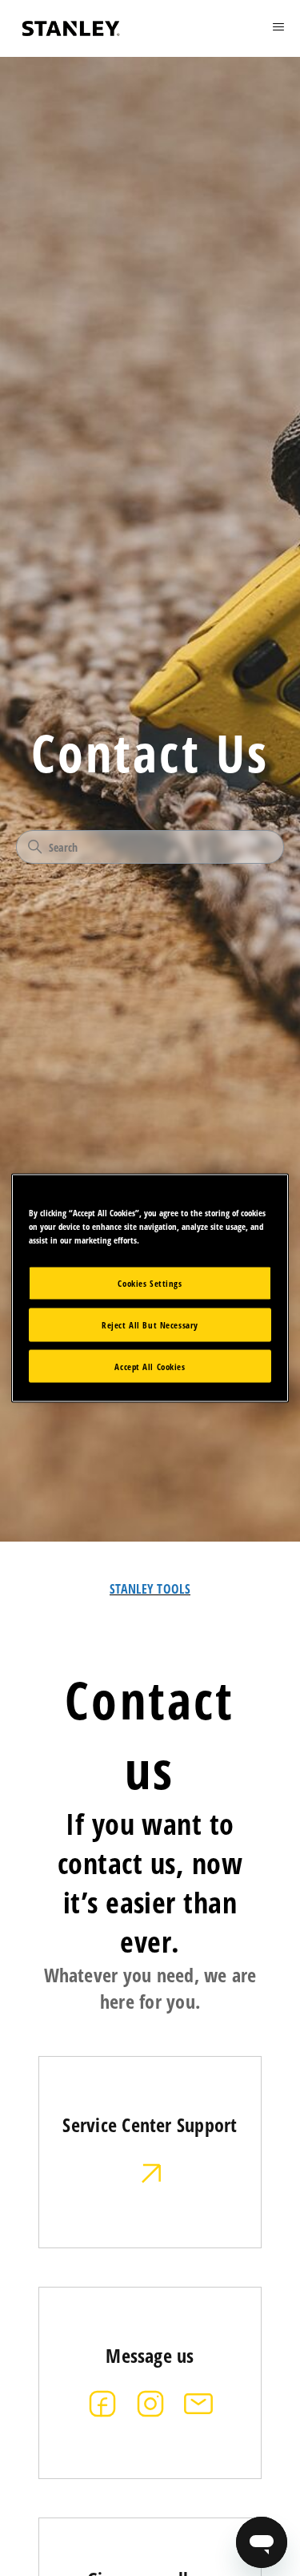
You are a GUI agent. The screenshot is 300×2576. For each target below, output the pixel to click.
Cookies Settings (150, 1282)
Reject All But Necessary (150, 1324)
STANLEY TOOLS (150, 1589)
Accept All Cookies (150, 1366)
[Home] (71, 28)
